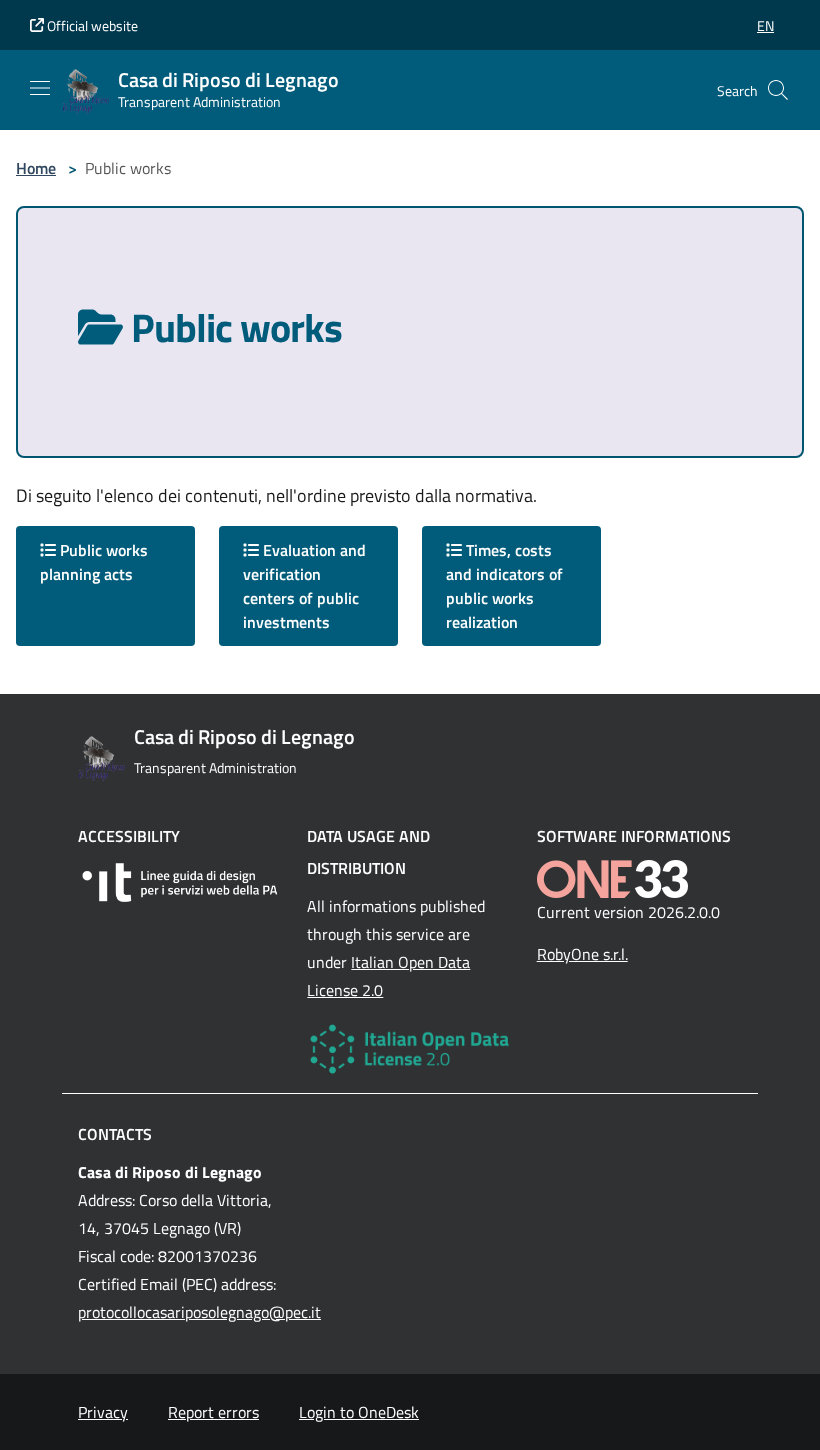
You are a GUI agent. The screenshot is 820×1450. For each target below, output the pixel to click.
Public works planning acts (94, 562)
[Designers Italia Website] (180, 882)
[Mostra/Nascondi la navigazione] (40, 88)
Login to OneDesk (359, 1412)
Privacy (103, 1412)
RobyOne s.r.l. (582, 954)
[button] (765, 25)
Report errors (213, 1412)
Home (36, 168)
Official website (91, 25)
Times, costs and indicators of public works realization (504, 586)
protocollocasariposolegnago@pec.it (199, 1312)
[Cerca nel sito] (778, 90)
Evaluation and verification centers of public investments (304, 586)
